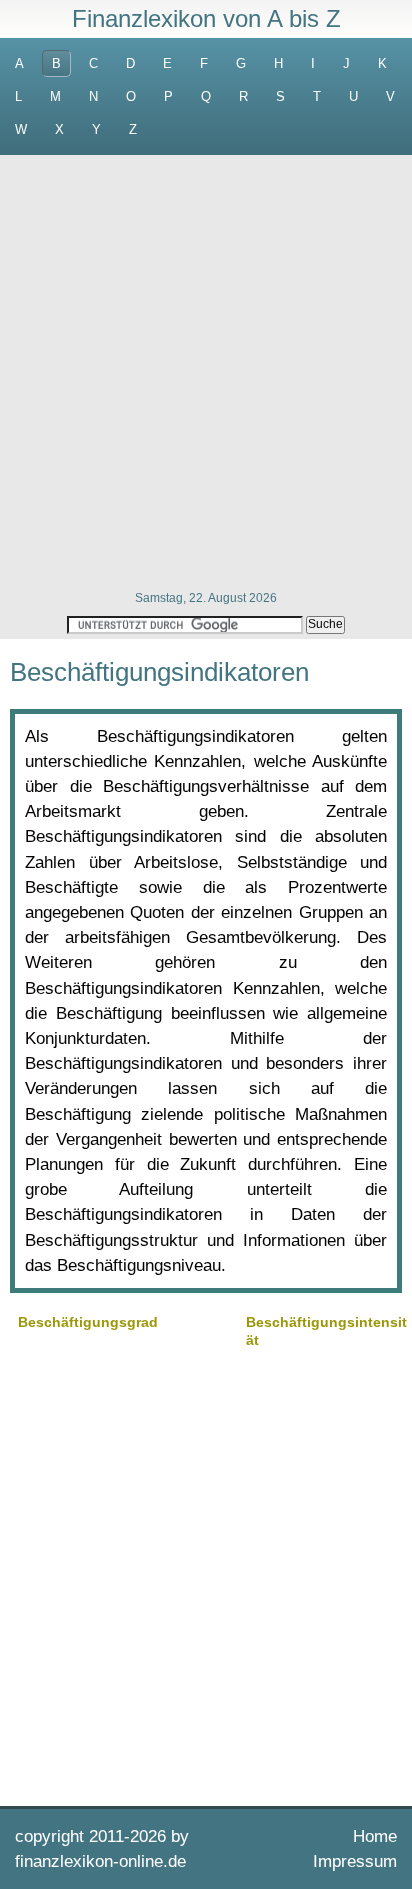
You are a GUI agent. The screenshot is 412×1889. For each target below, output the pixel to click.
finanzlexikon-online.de (100, 1861)
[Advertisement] (206, 371)
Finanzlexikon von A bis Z (206, 18)
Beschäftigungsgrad (88, 1322)
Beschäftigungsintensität (326, 1331)
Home (375, 1836)
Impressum (355, 1861)
